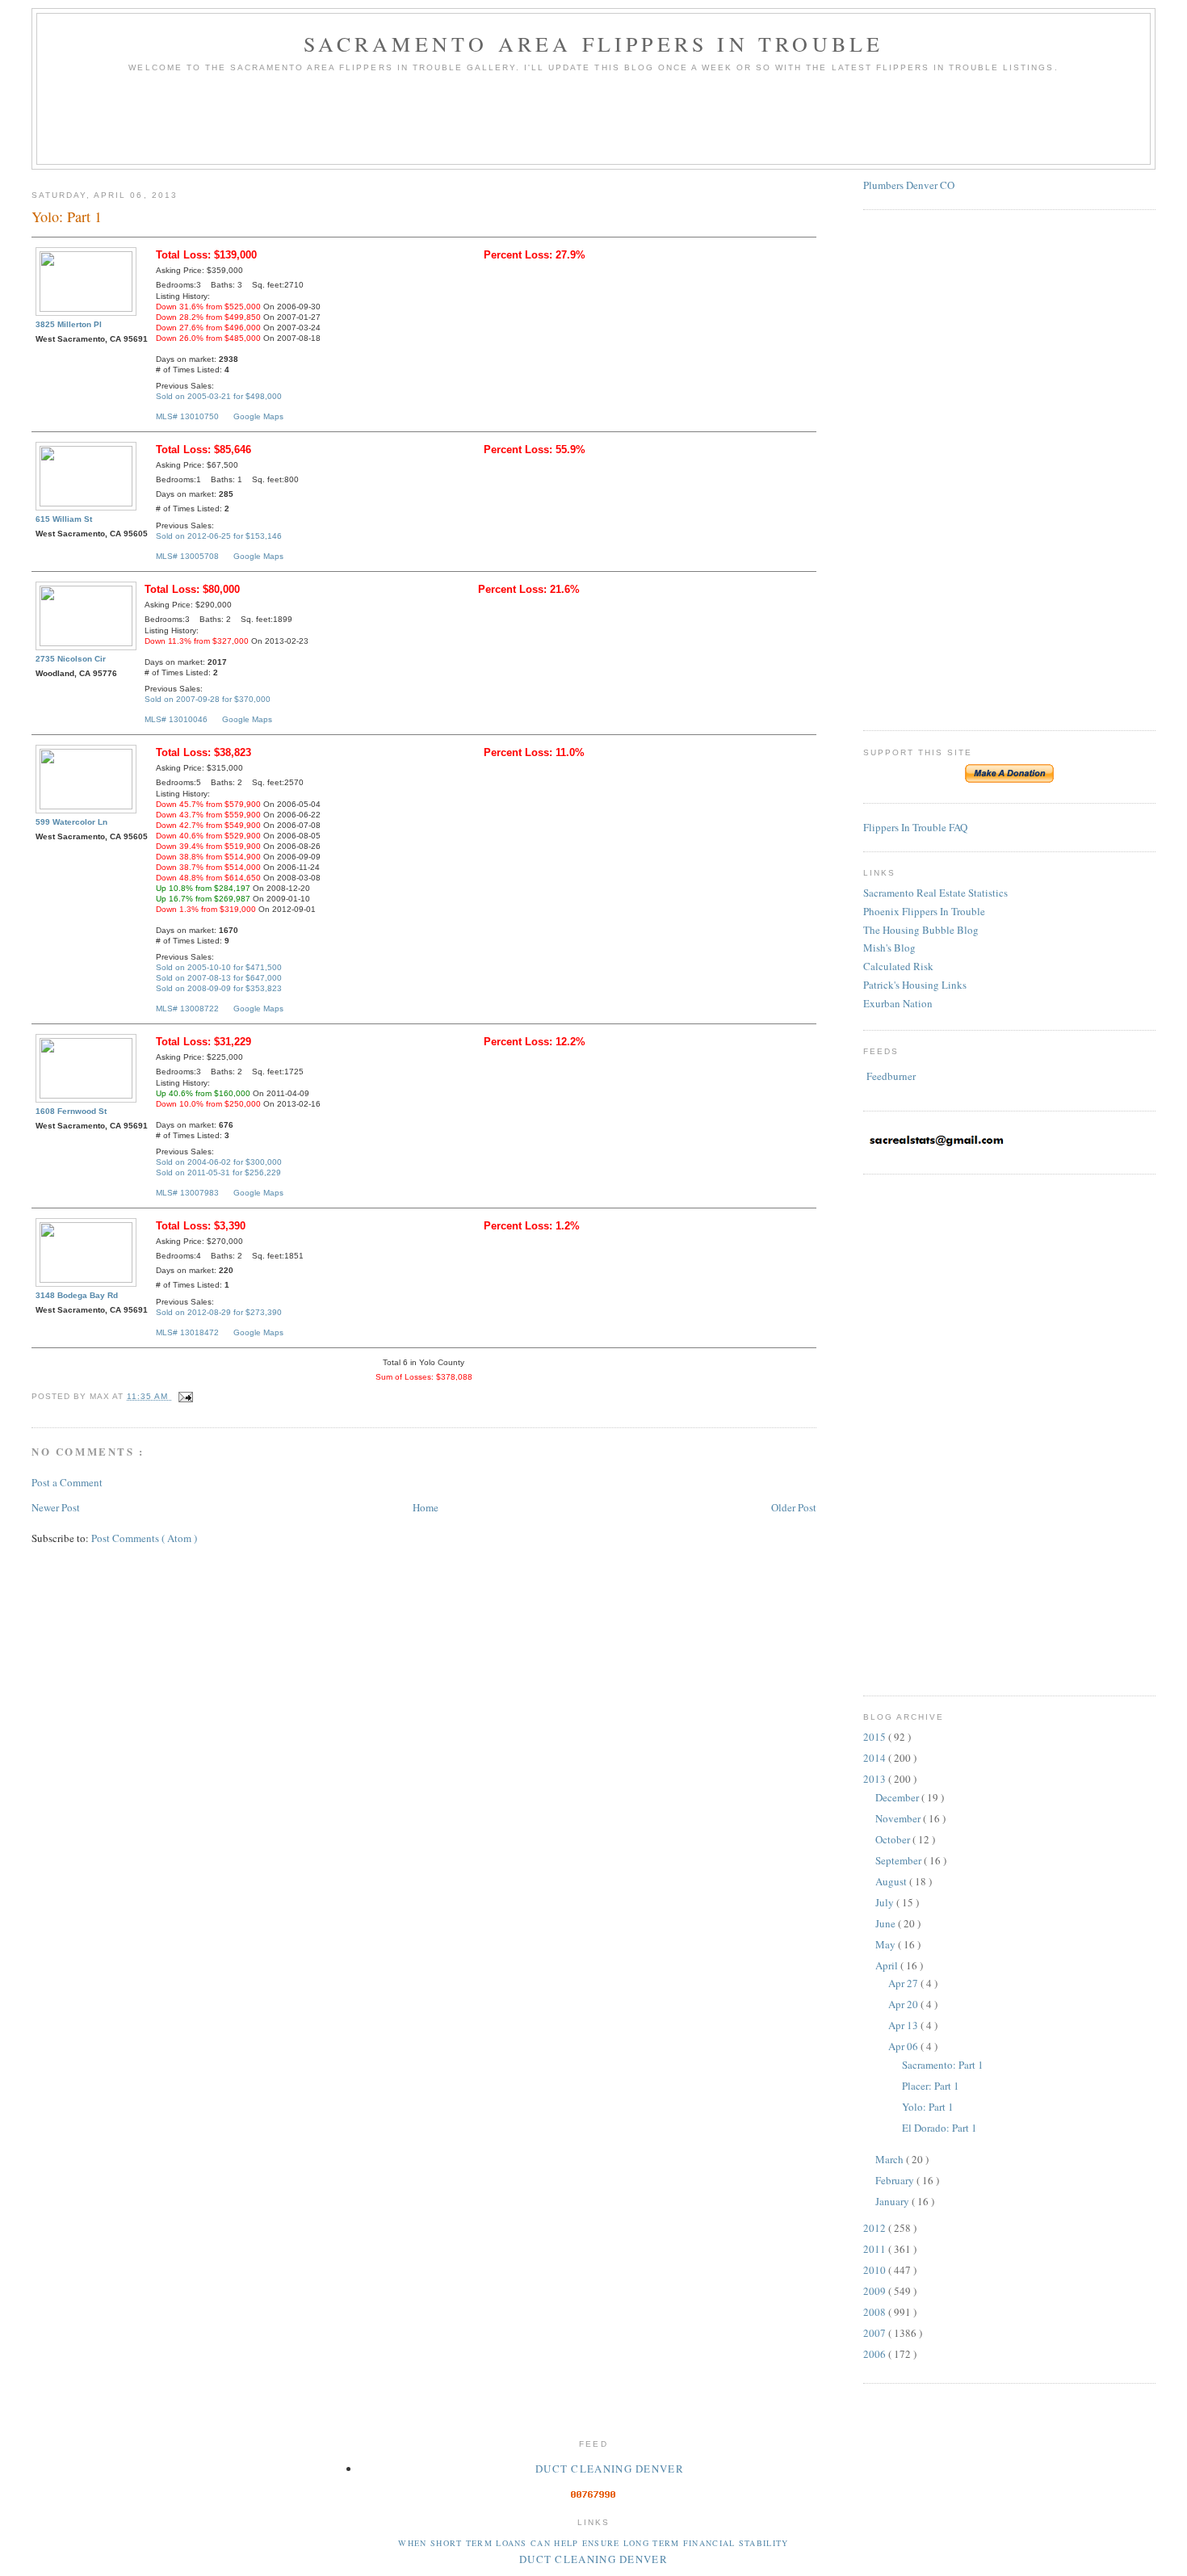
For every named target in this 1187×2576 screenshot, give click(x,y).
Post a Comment (67, 1482)
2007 (876, 2333)
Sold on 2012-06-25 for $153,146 (219, 536)
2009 (876, 2291)
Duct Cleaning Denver (610, 2469)
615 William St (64, 519)
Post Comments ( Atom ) (144, 1538)
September (900, 1860)
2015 (876, 1737)
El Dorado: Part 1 (940, 2128)
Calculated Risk (898, 966)
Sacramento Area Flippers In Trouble (594, 44)
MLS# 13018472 (187, 1332)
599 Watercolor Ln (71, 822)
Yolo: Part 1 (928, 2107)
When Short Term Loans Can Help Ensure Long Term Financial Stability (593, 2543)
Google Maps (258, 416)
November (899, 1818)
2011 (876, 2249)
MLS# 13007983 (187, 1193)
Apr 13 (904, 2025)
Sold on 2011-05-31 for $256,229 (218, 1172)
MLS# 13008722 (187, 1009)
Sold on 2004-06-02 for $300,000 (219, 1162)
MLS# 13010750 (187, 416)
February (896, 2180)
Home (426, 1507)
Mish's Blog (889, 948)
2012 (876, 2228)
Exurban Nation (898, 1003)
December (898, 1797)
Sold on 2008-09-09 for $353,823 (219, 988)
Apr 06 (904, 2046)
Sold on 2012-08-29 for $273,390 (219, 1312)
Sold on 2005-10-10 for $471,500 (219, 967)
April (888, 1965)
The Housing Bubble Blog (921, 930)
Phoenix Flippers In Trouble (924, 911)
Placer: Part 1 (931, 2086)
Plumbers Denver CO (909, 185)
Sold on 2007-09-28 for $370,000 (208, 699)
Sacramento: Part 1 (943, 2065)
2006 (876, 2354)
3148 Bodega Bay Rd (77, 1295)
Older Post (794, 1507)
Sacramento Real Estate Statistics (935, 893)
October (894, 1839)
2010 (876, 2270)
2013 (876, 1779)
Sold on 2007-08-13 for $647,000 (219, 978)
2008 (876, 2312)
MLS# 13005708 (187, 556)
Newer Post (56, 1507)
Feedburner (891, 1076)
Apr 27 (904, 1983)
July (886, 1902)
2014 (876, 1758)
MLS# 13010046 (176, 719)
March (891, 2159)
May (887, 1944)
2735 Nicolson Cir (71, 659)
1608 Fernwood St (71, 1111)
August (892, 1881)
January (893, 2201)
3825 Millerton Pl (69, 324)
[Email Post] (184, 1396)
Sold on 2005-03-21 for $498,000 (219, 396)
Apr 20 (904, 2004)
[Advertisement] (593, 124)
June (887, 1923)
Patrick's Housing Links (915, 985)
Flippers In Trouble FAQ (915, 827)
